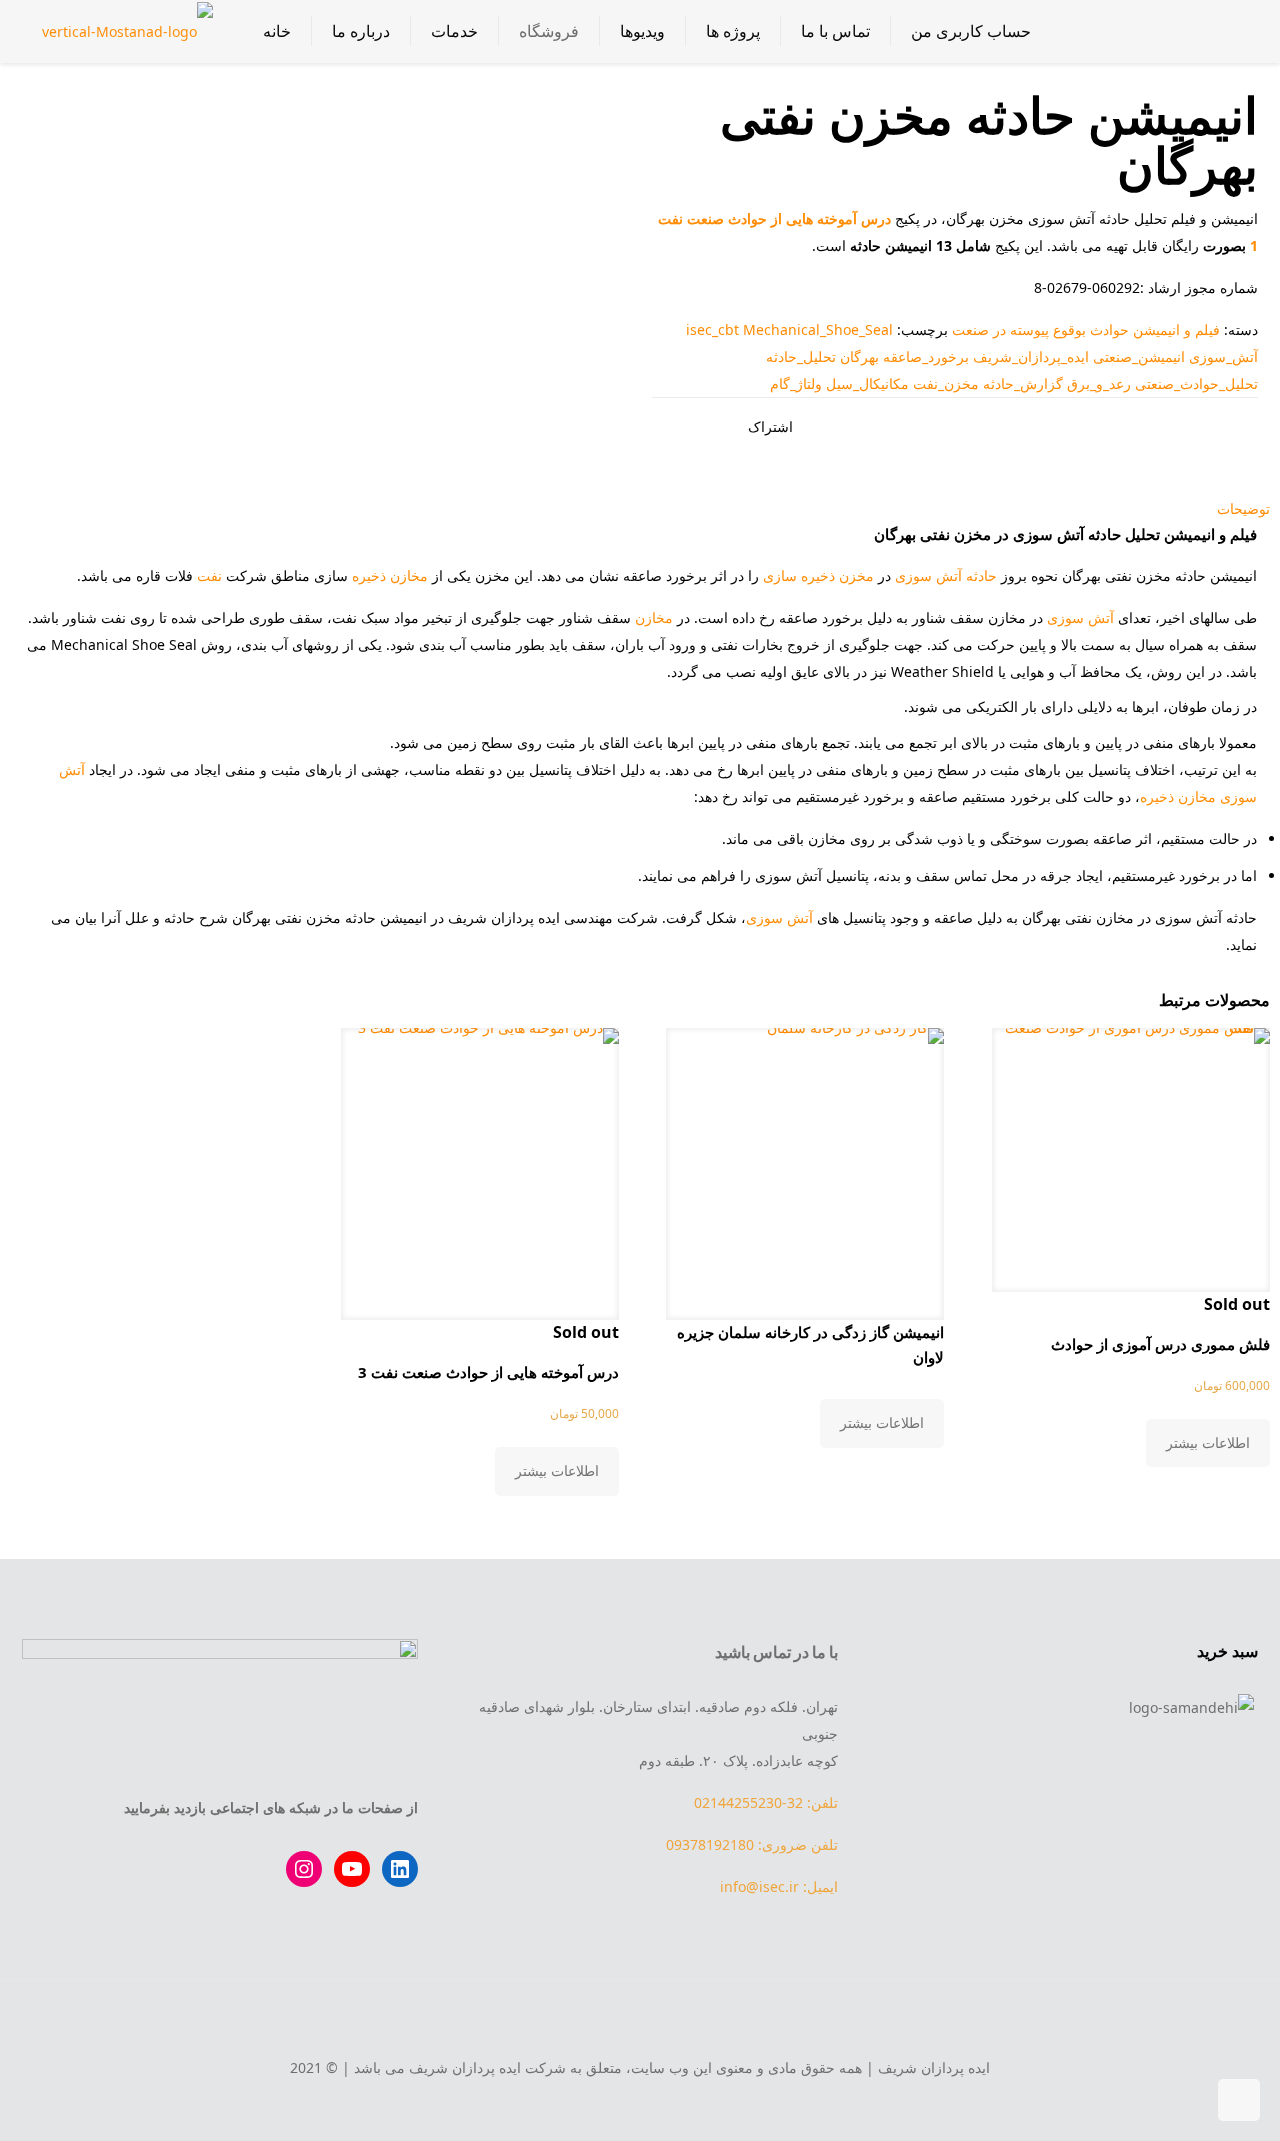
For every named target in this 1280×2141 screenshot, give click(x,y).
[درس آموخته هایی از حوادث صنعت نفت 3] (480, 1167)
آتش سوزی (928, 575)
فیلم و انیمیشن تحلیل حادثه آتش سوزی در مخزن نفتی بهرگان (1065, 534)
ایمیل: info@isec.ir (779, 1886)
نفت (209, 575)
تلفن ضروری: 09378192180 (752, 1844)
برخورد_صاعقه (926, 356)
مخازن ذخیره (390, 575)
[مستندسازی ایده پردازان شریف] (127, 31)
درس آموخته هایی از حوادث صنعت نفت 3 (488, 1372)
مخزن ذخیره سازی (818, 575)
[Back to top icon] (640, 2023)
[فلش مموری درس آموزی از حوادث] (1131, 1153)
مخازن (654, 617)
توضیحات (1243, 508)
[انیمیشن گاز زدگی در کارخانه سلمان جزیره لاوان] (805, 1167)
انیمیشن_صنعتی (1139, 356)
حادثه (981, 575)
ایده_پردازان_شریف (1031, 356)
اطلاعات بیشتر (1208, 1442)
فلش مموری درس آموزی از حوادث (1160, 1344)
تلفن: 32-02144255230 (766, 1802)
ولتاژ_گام (796, 383)
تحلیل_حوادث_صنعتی (1196, 383)
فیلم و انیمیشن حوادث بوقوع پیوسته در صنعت (1086, 329)
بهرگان (859, 356)
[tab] (640, 508)
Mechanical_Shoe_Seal (818, 329)
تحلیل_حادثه (801, 356)
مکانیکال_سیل (867, 383)
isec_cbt (712, 329)
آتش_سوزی (1223, 356)
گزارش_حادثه (1023, 383)
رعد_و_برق (1099, 383)
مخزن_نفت (946, 383)
